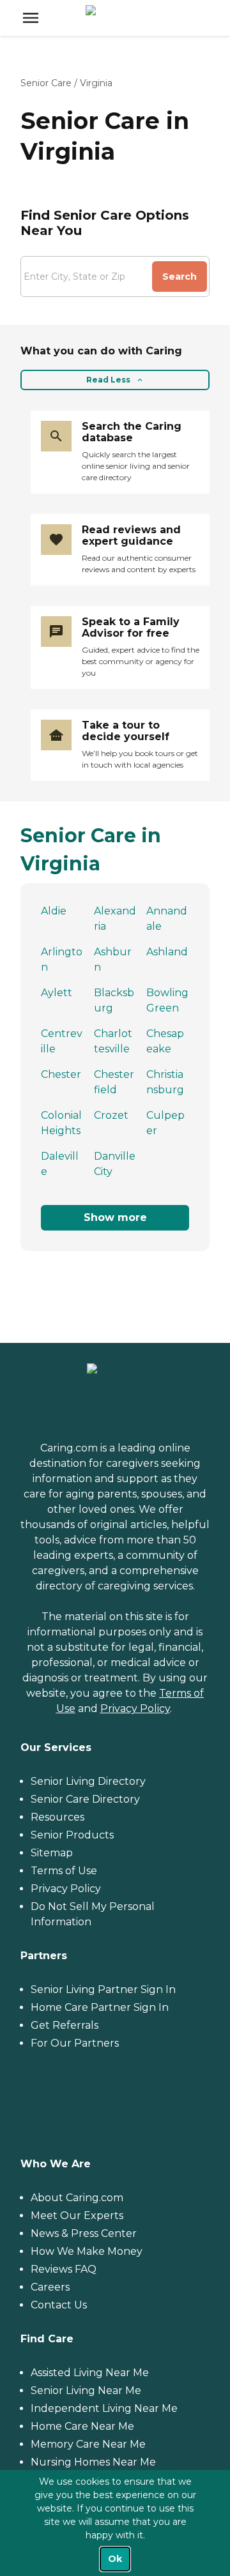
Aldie (54, 911)
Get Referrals (65, 2025)
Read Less (108, 380)
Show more (115, 1217)
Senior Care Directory (85, 1799)
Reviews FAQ (64, 2269)
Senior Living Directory (88, 1781)
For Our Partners (75, 2043)
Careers (50, 2287)
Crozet (111, 1115)
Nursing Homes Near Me (93, 2462)
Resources (57, 1817)
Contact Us (59, 2305)
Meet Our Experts (77, 2216)
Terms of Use (64, 1871)
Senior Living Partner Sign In (103, 1989)
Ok (115, 2559)
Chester (61, 1074)
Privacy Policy (135, 1708)
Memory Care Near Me (88, 2444)
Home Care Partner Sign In (100, 2007)
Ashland (167, 952)
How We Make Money (87, 2251)
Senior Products (72, 1835)
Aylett (57, 993)
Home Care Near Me (82, 2426)
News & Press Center (84, 2233)
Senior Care (46, 83)
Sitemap (52, 1853)
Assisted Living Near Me (90, 2373)
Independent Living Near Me (104, 2408)
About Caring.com (77, 2198)
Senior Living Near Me (86, 2390)
